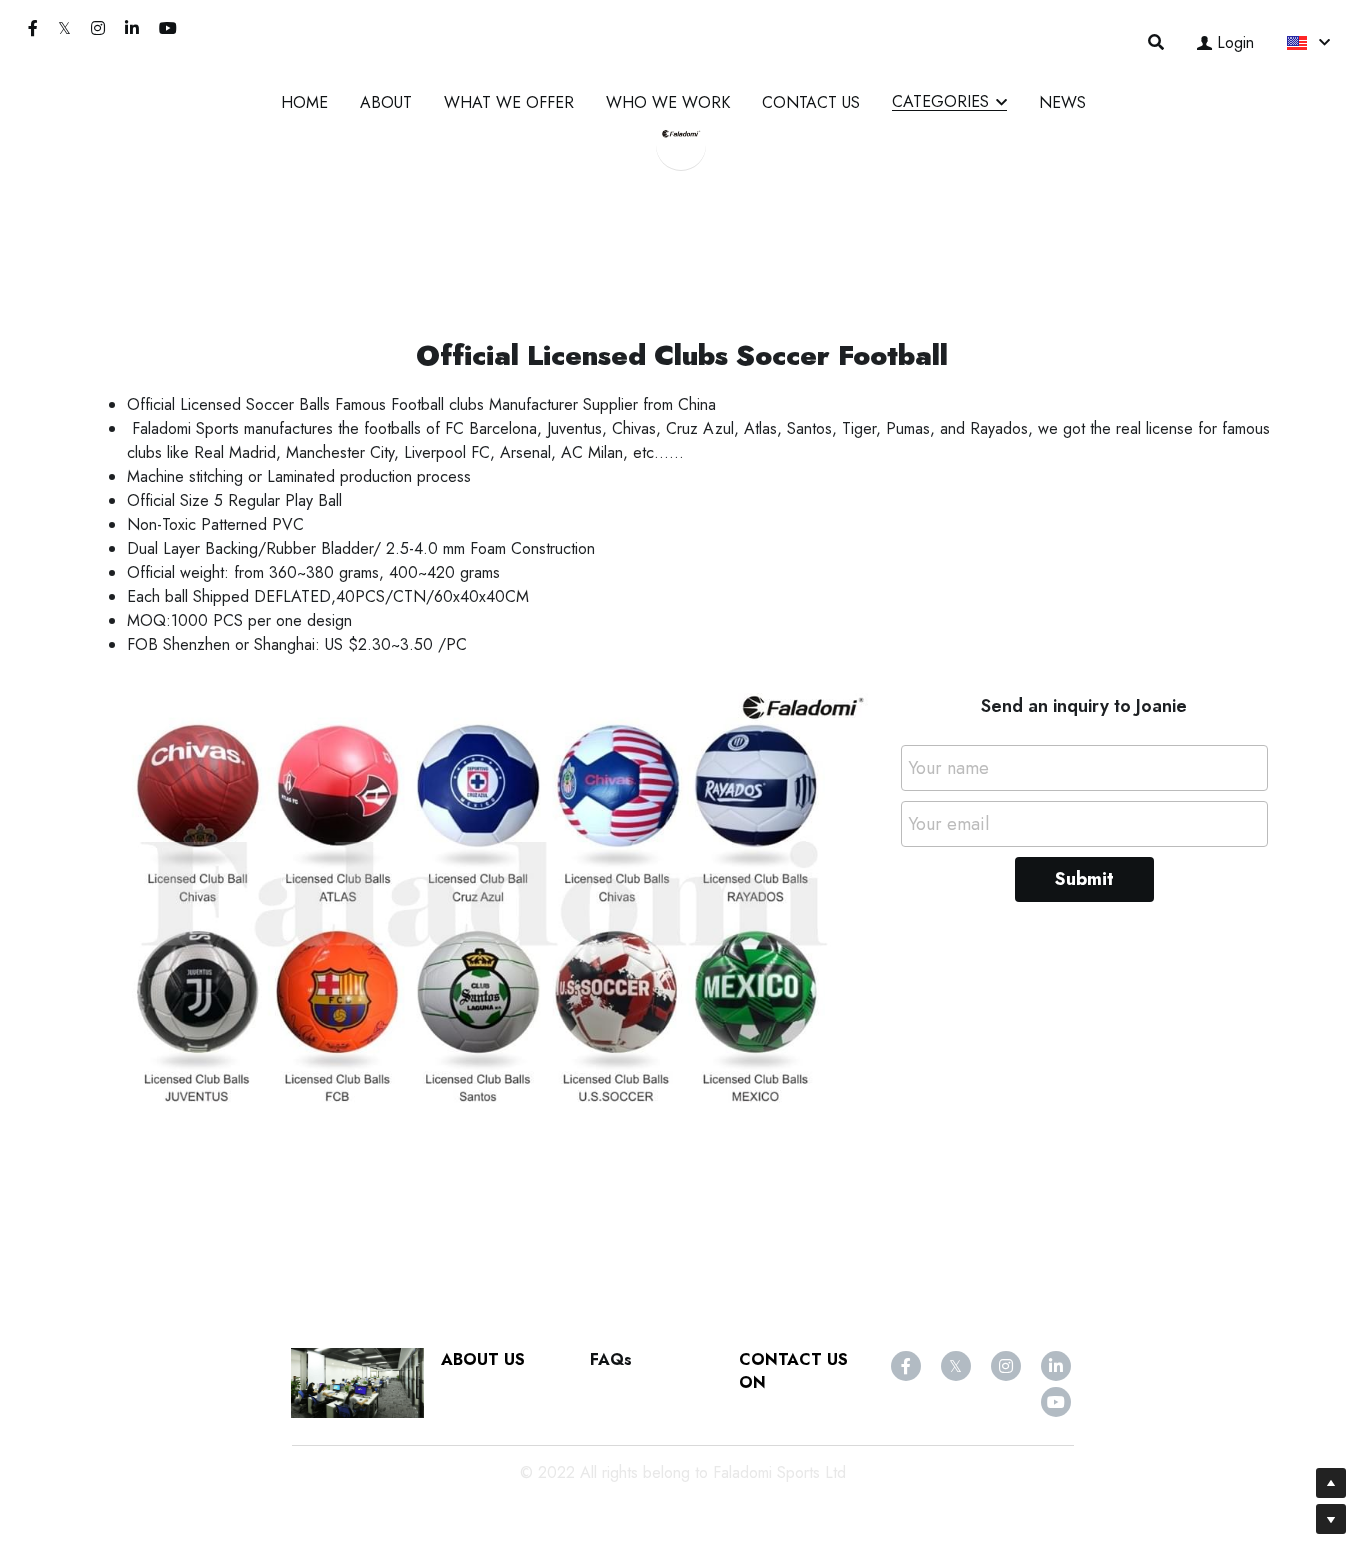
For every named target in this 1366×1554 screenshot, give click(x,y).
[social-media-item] (906, 1366)
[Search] (1156, 42)
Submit (1084, 879)
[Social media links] (33, 28)
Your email (948, 823)
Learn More (109, 1421)
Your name (948, 768)
